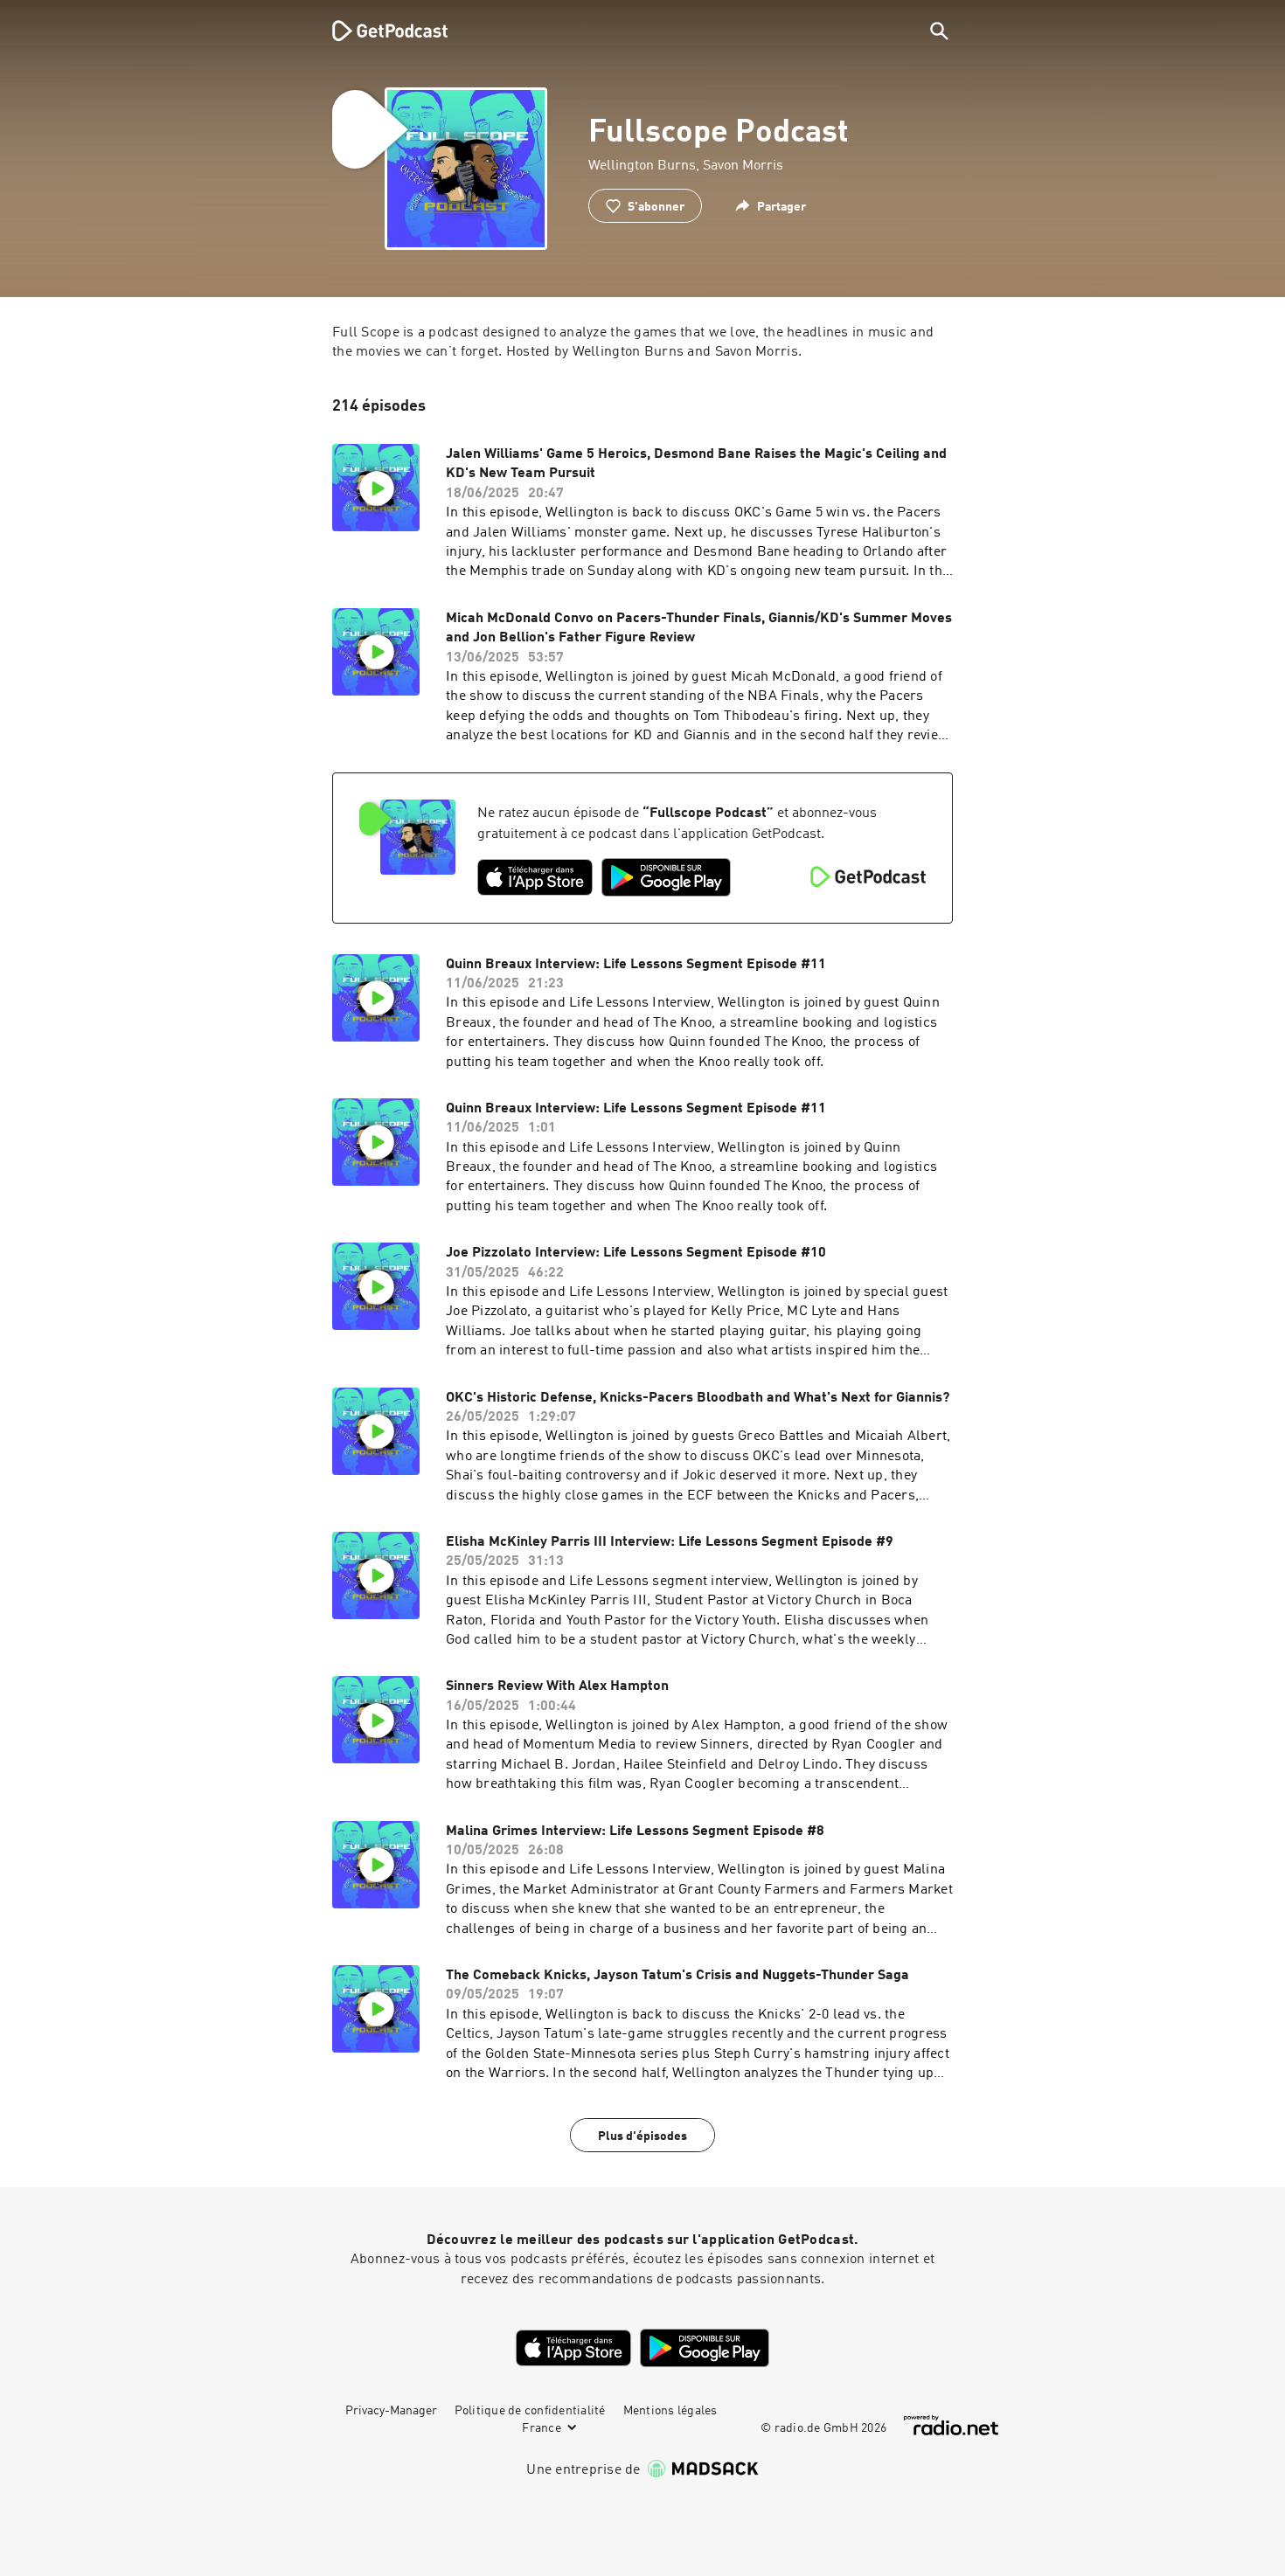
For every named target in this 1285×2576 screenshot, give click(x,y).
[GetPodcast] (379, 31)
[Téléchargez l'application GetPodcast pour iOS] (535, 877)
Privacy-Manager (391, 2411)
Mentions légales (670, 2411)
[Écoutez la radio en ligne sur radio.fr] (951, 2425)
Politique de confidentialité (530, 2411)
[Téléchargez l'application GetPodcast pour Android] (666, 877)
